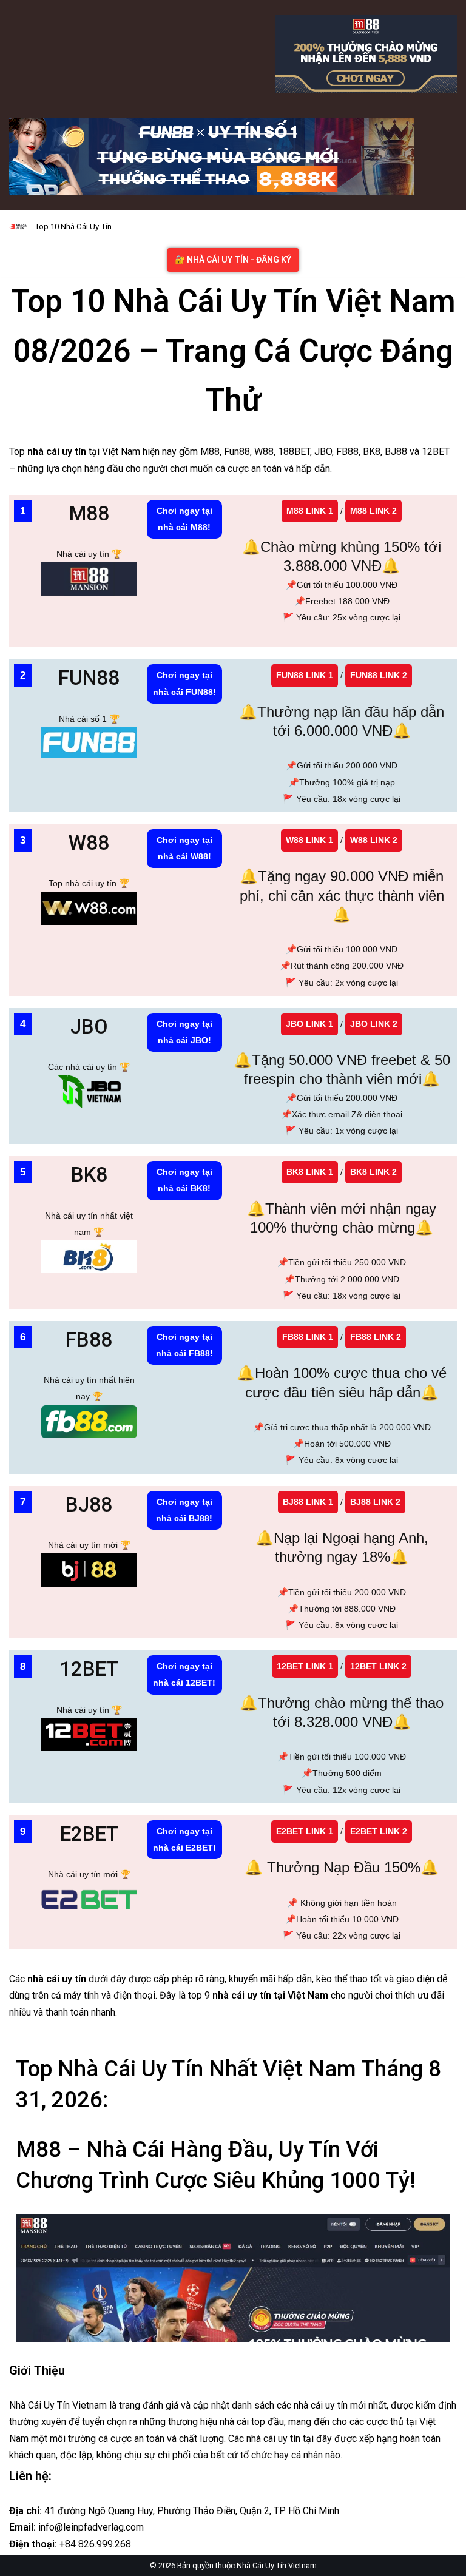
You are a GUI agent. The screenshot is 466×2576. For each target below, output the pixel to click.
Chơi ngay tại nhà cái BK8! (184, 1180)
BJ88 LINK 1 (308, 1502)
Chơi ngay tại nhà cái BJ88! (184, 1510)
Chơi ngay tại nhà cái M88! (184, 519)
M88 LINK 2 (373, 511)
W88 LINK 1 (309, 840)
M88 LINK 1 (310, 511)
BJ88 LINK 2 (375, 1502)
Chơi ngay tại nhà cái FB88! (184, 1345)
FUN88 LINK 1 (305, 675)
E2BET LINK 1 (305, 1831)
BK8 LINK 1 (310, 1172)
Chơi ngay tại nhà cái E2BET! (184, 1839)
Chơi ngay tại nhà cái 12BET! (184, 1674)
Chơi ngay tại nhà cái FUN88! (184, 683)
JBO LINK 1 (309, 1024)
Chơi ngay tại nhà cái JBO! (184, 1032)
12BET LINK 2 (378, 1666)
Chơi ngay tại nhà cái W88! (184, 848)
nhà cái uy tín (57, 452)
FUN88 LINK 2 (379, 675)
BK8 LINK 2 (373, 1172)
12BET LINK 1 (305, 1666)
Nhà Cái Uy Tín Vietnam (277, 2565)
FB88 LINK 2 (376, 1337)
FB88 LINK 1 (308, 1337)
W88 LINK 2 (374, 840)
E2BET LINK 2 (379, 1831)
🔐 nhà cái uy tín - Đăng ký (233, 260)
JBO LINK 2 (374, 1024)
